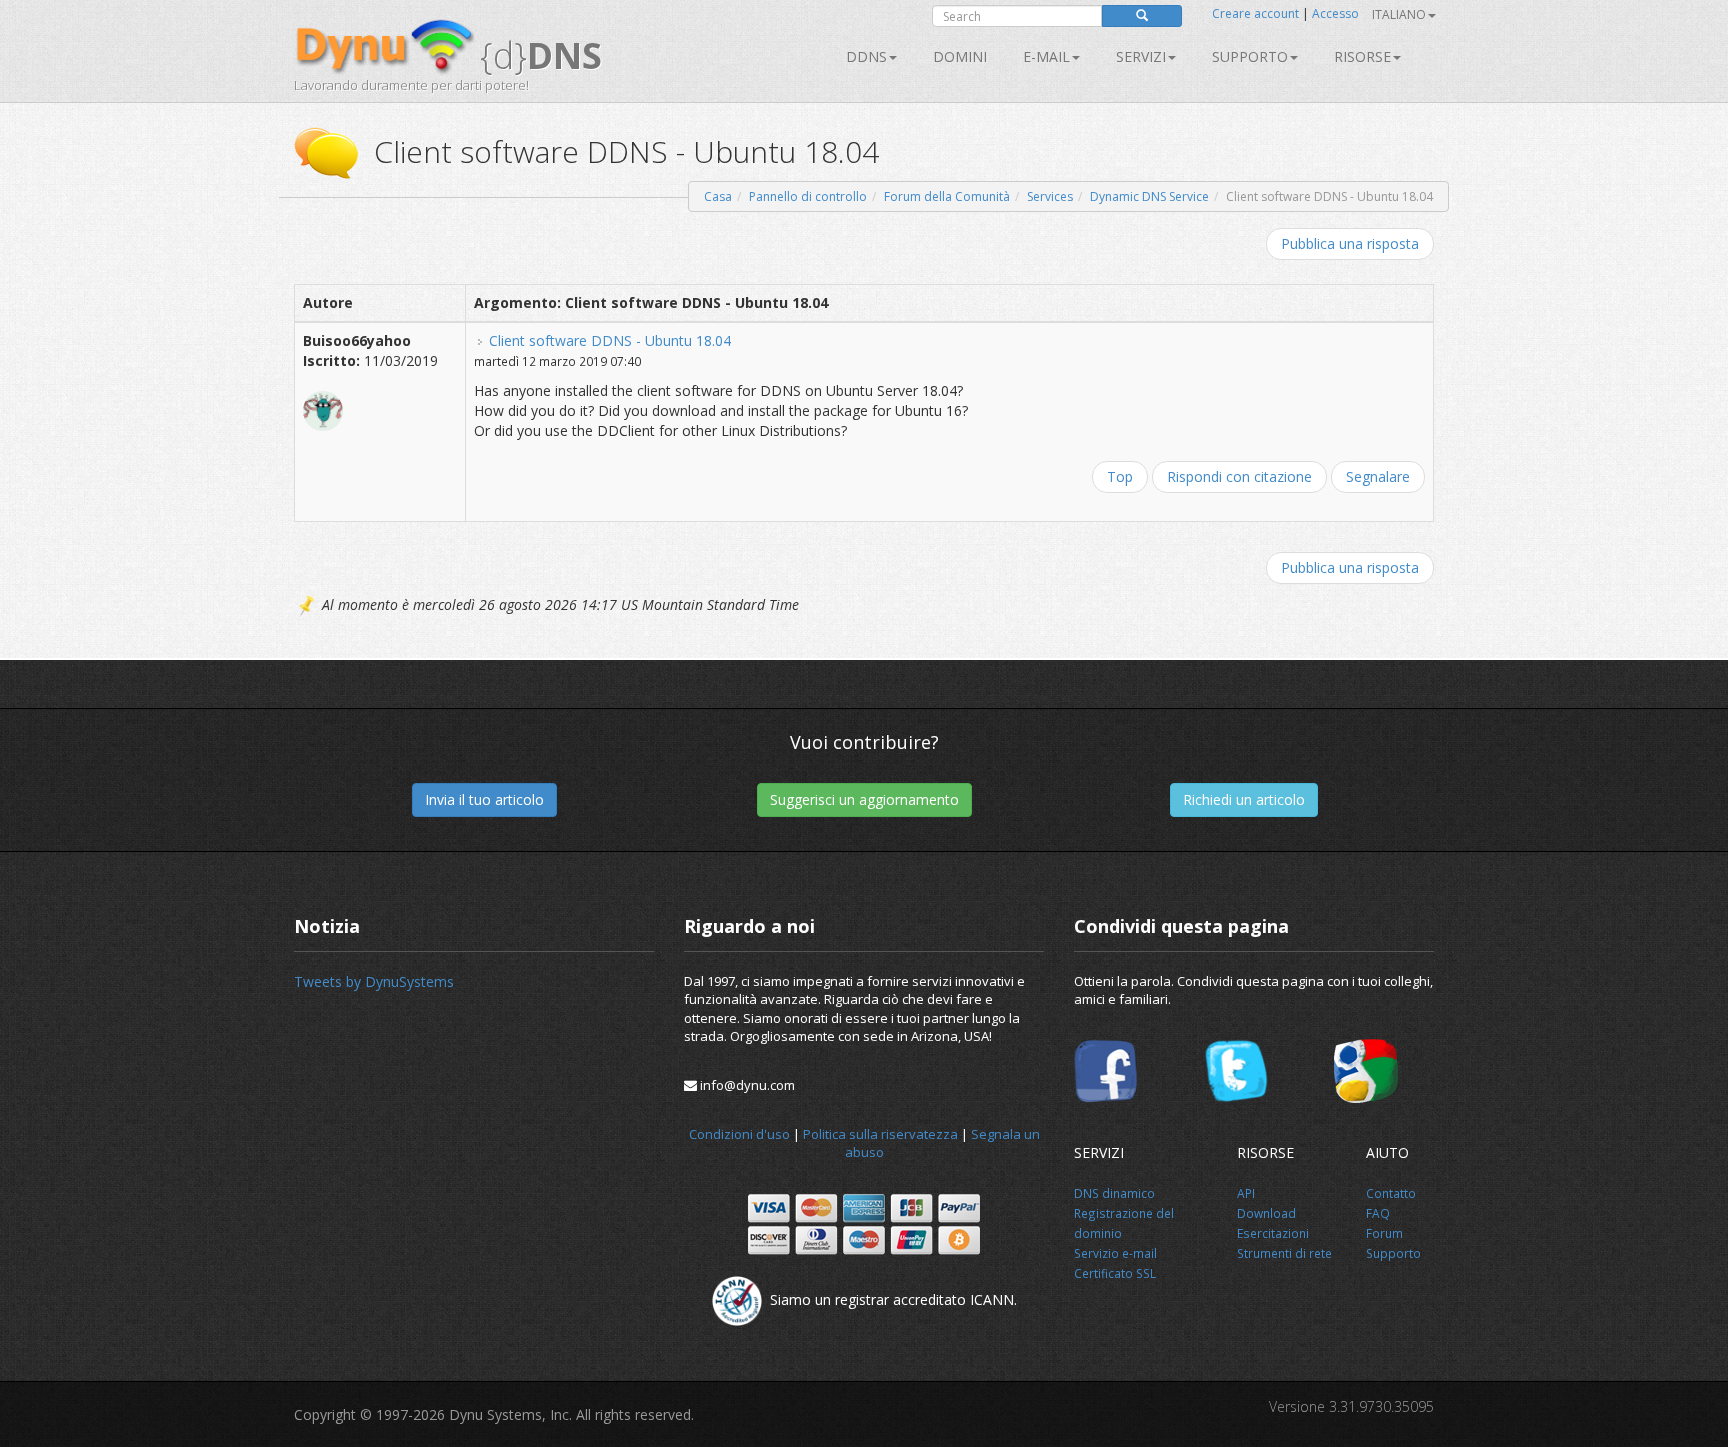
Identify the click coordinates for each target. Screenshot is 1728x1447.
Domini (960, 56)
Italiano (1399, 14)
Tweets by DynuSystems (374, 981)
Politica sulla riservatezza (880, 1134)
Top (1120, 476)
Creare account (1255, 13)
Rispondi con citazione (1239, 476)
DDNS (866, 56)
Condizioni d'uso (739, 1134)
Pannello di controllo (808, 196)
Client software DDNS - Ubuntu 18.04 (610, 340)
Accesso (1335, 13)
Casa (718, 196)
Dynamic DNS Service (1149, 196)
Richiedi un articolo (1244, 799)
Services (1050, 196)
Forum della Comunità (947, 196)
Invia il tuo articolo (484, 799)
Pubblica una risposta (1350, 243)
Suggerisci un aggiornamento (864, 799)
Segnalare (1378, 476)
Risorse (1362, 56)
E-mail (1046, 56)
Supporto (1250, 56)
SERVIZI (1141, 56)
